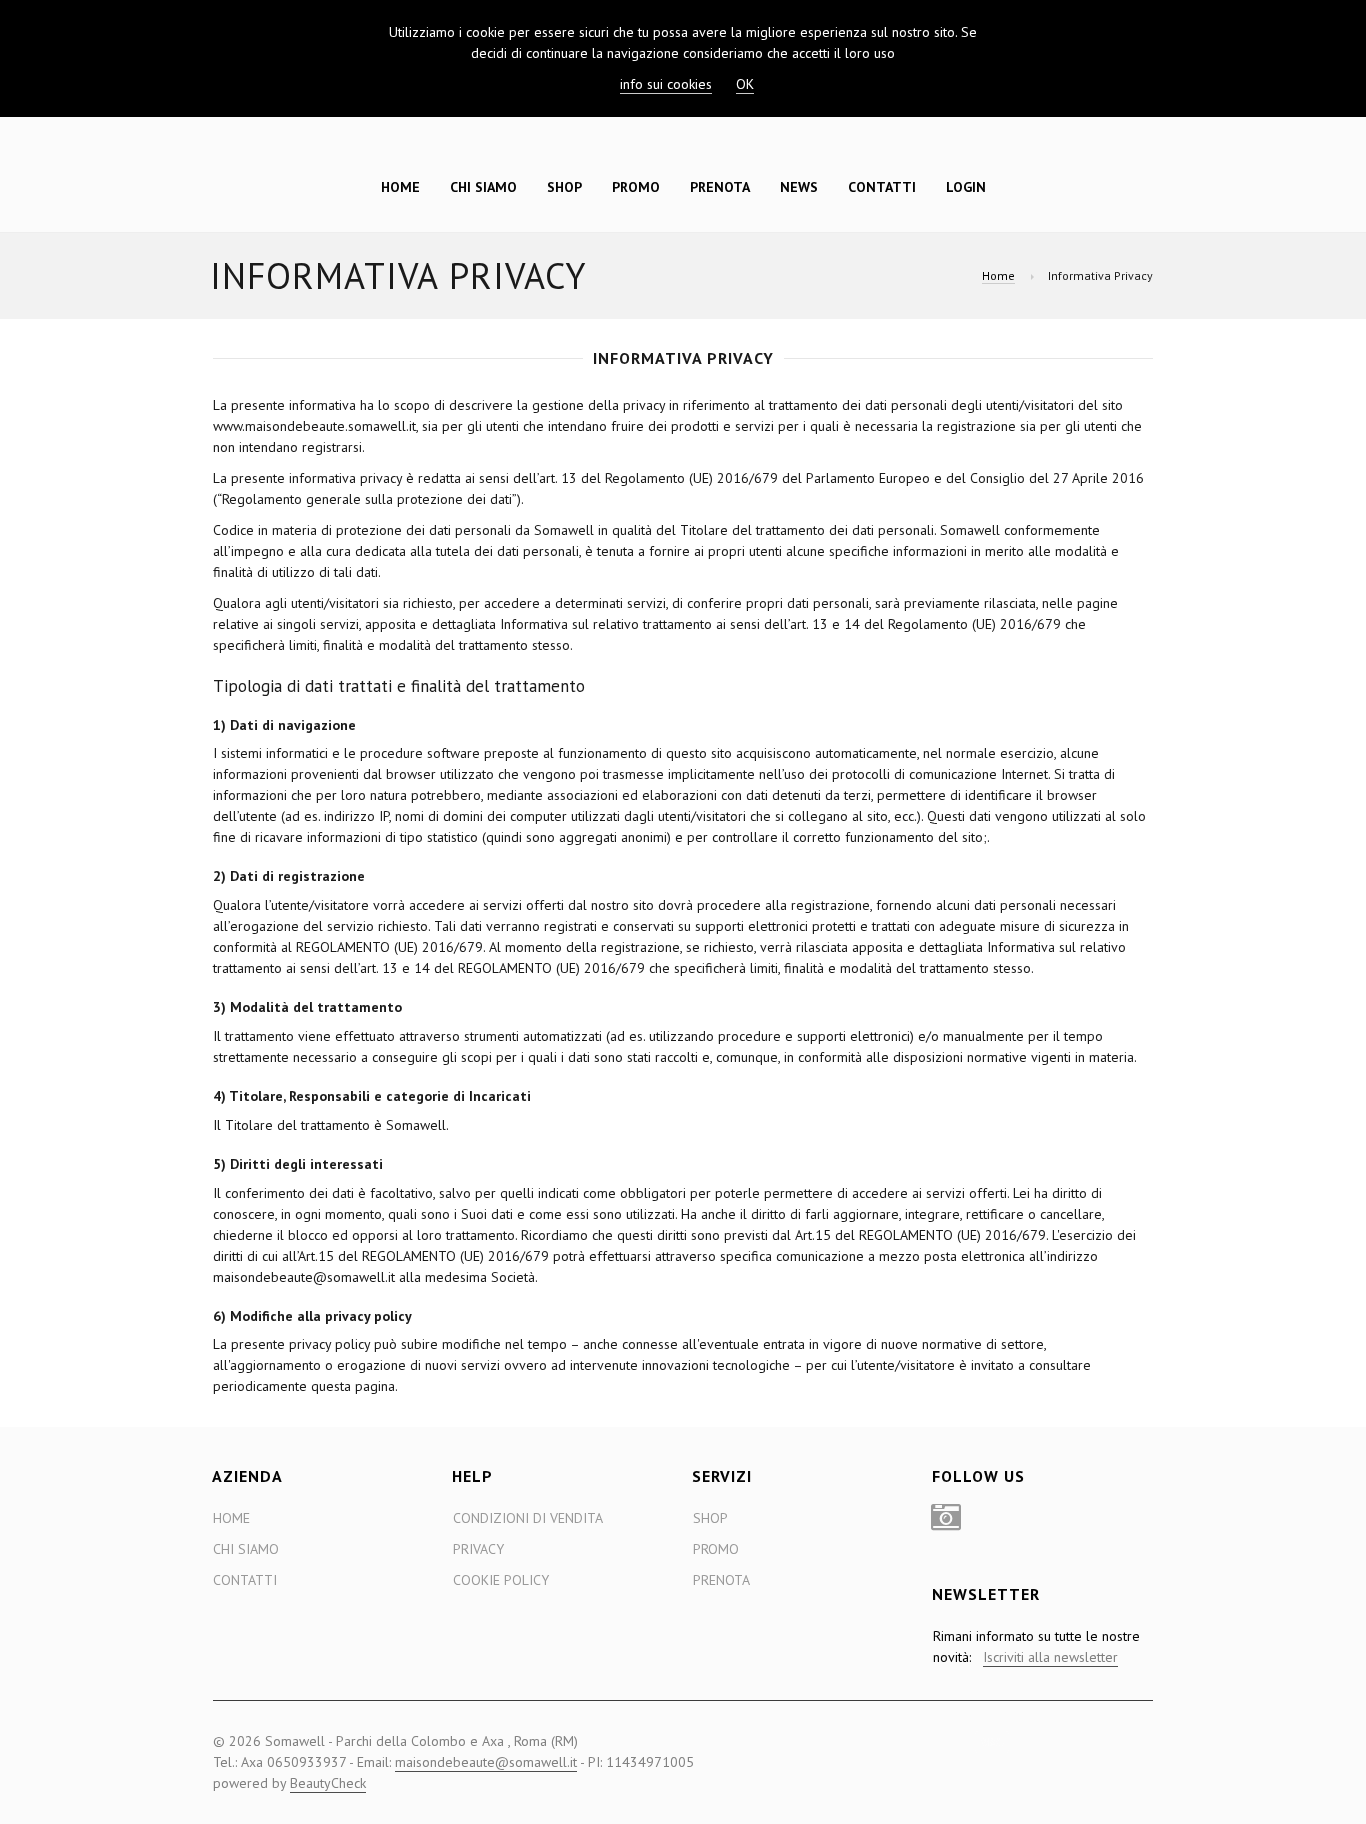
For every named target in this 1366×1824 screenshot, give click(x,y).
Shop (564, 187)
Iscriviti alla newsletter (1050, 1657)
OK (745, 84)
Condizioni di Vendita (528, 1518)
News (799, 187)
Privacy (478, 1549)
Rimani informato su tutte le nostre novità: (1036, 1646)
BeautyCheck (328, 1783)
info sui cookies (666, 84)
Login (966, 187)
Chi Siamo (483, 187)
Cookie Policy (501, 1580)
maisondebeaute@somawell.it (486, 1762)
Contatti (882, 187)
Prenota (720, 187)
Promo (636, 187)
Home (400, 187)
